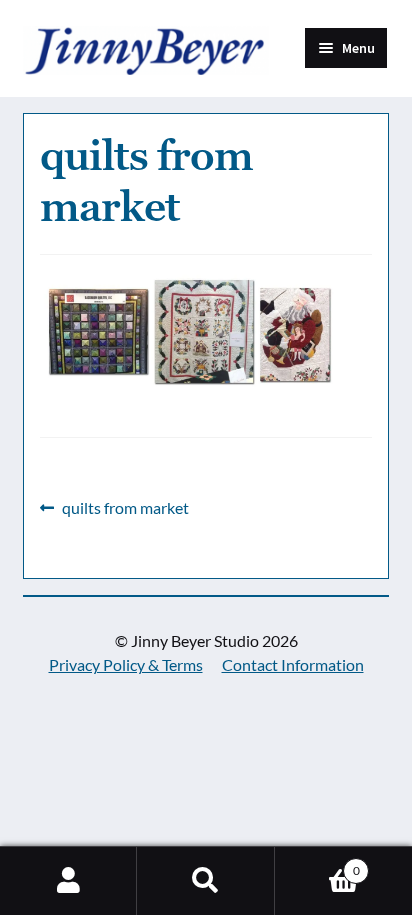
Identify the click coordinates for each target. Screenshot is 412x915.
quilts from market (125, 508)
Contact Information (293, 664)
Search (205, 881)
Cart (317, 863)
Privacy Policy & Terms (126, 664)
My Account (68, 881)
